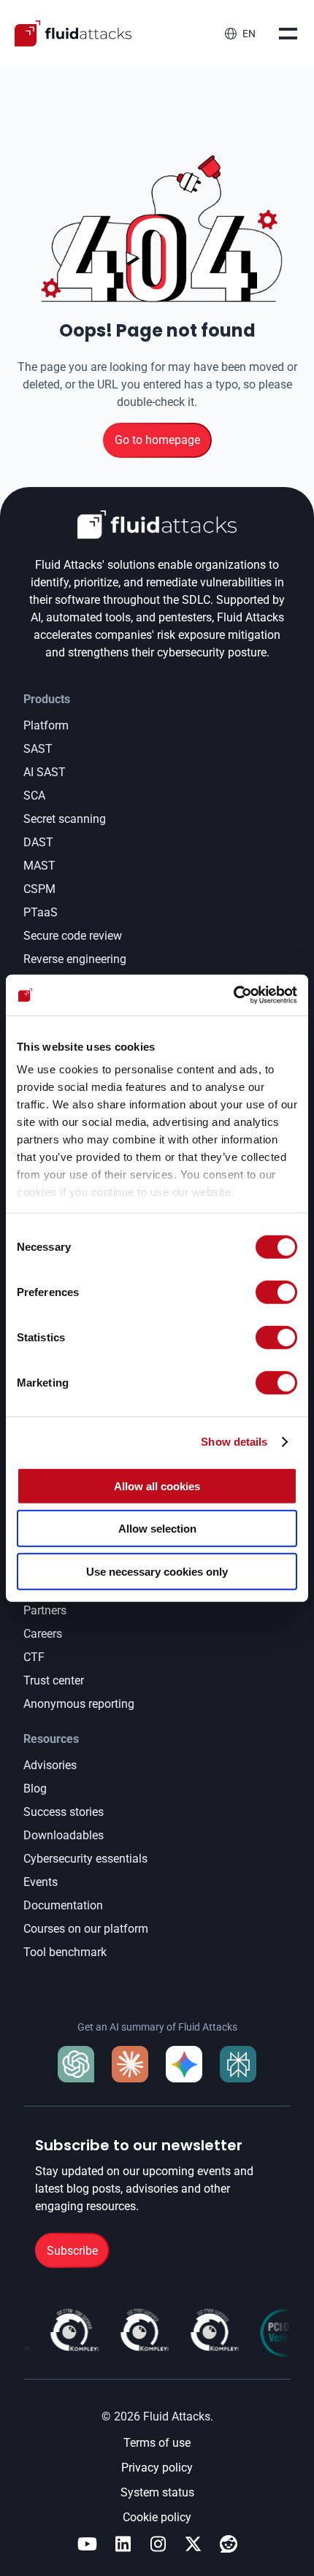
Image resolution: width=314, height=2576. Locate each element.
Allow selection (157, 1529)
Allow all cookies (157, 1486)
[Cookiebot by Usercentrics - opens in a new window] (233, 995)
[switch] (276, 1292)
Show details (234, 1442)
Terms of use (157, 2443)
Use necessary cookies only (157, 1571)
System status (157, 2492)
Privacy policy (157, 2468)
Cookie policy (157, 2517)
